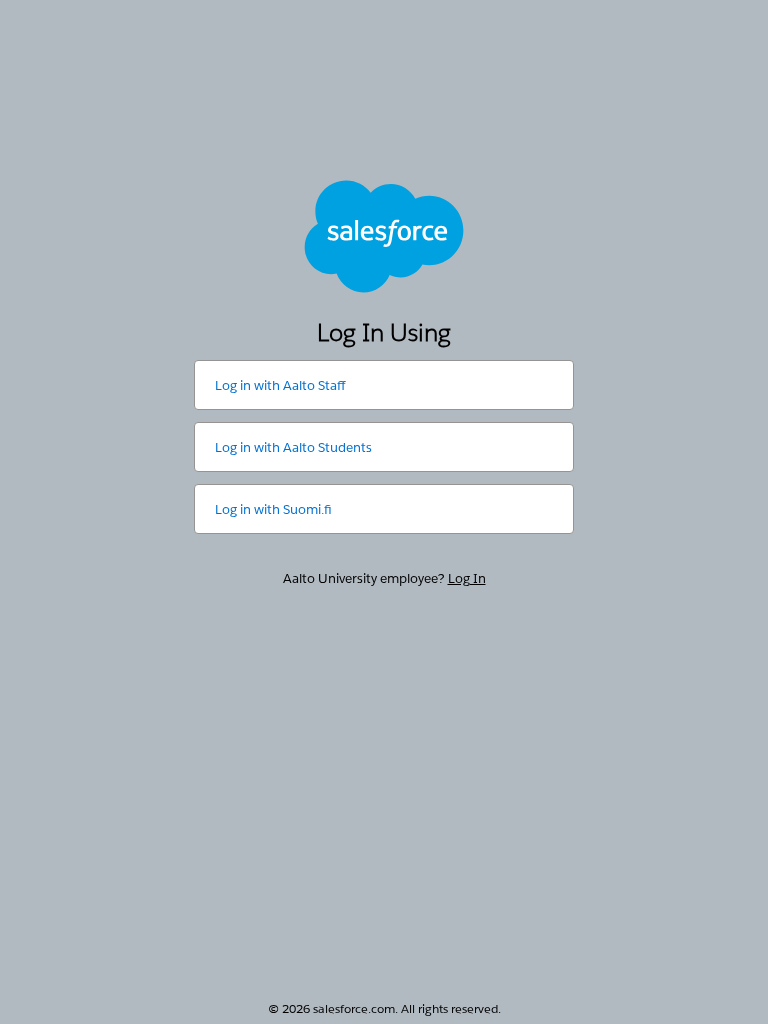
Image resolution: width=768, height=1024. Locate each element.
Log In (467, 578)
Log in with (280, 385)
